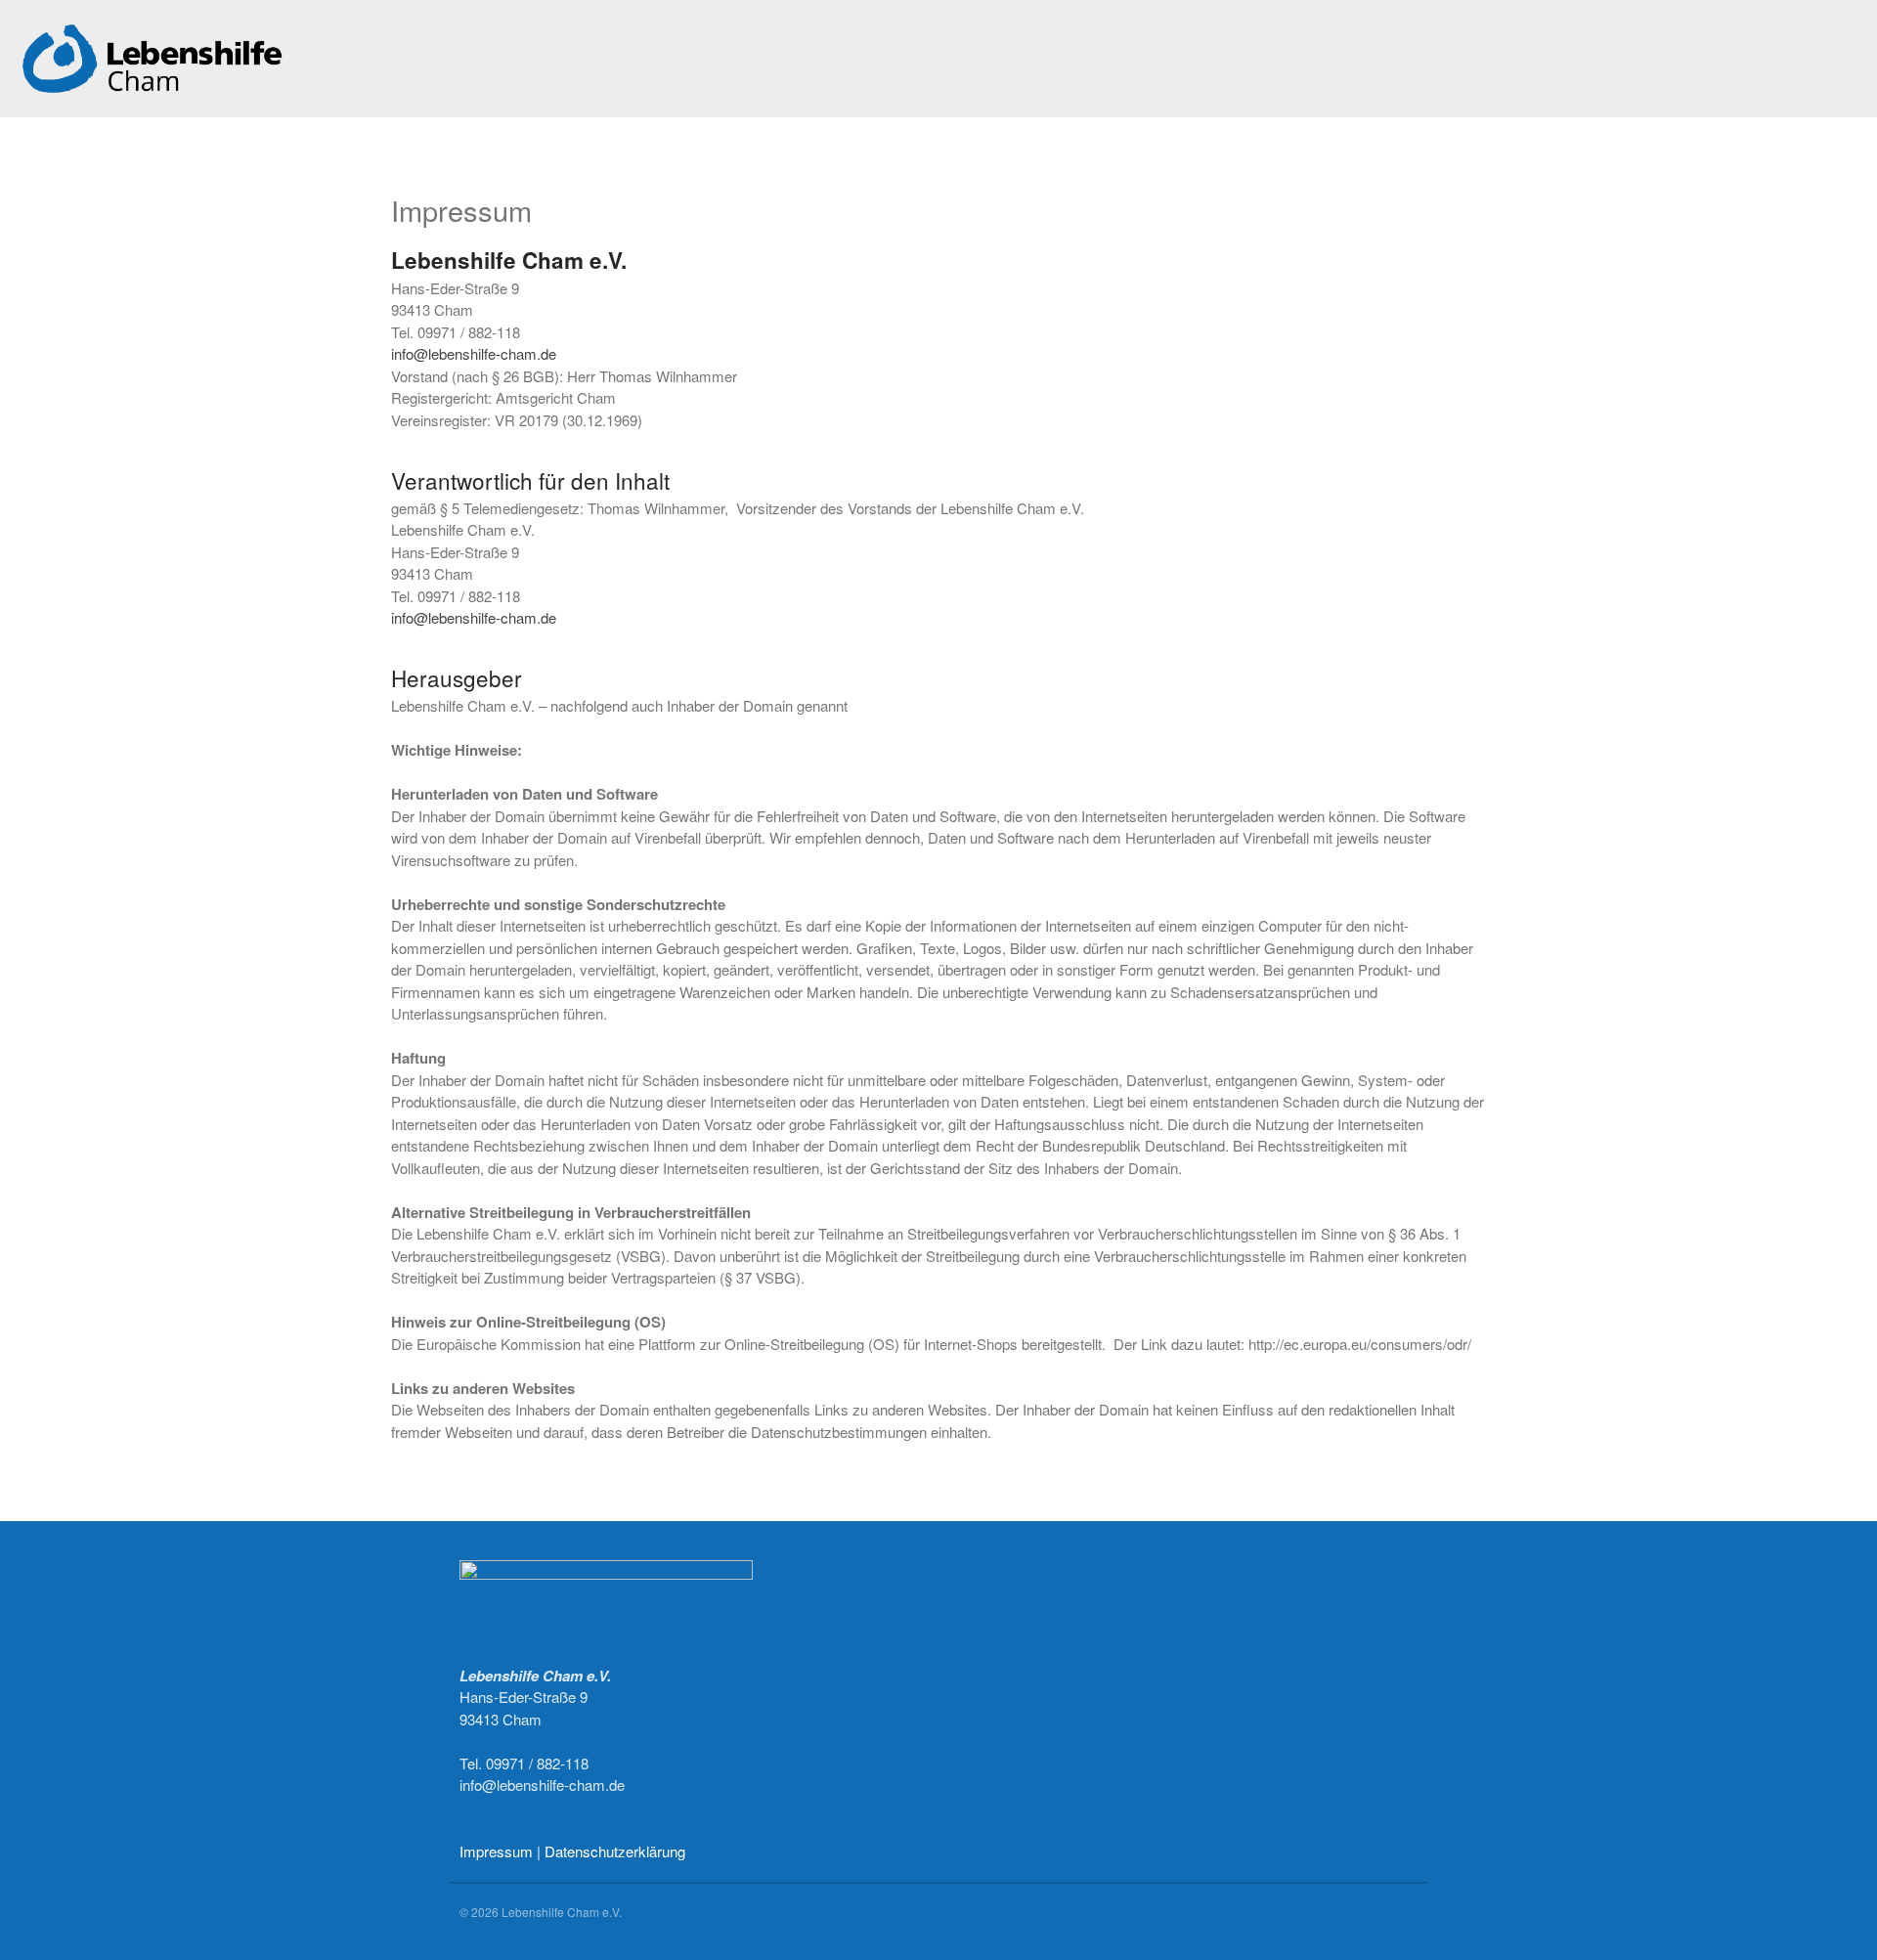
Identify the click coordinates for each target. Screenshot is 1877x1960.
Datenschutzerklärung (615, 1851)
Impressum (496, 1851)
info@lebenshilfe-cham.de (474, 353)
